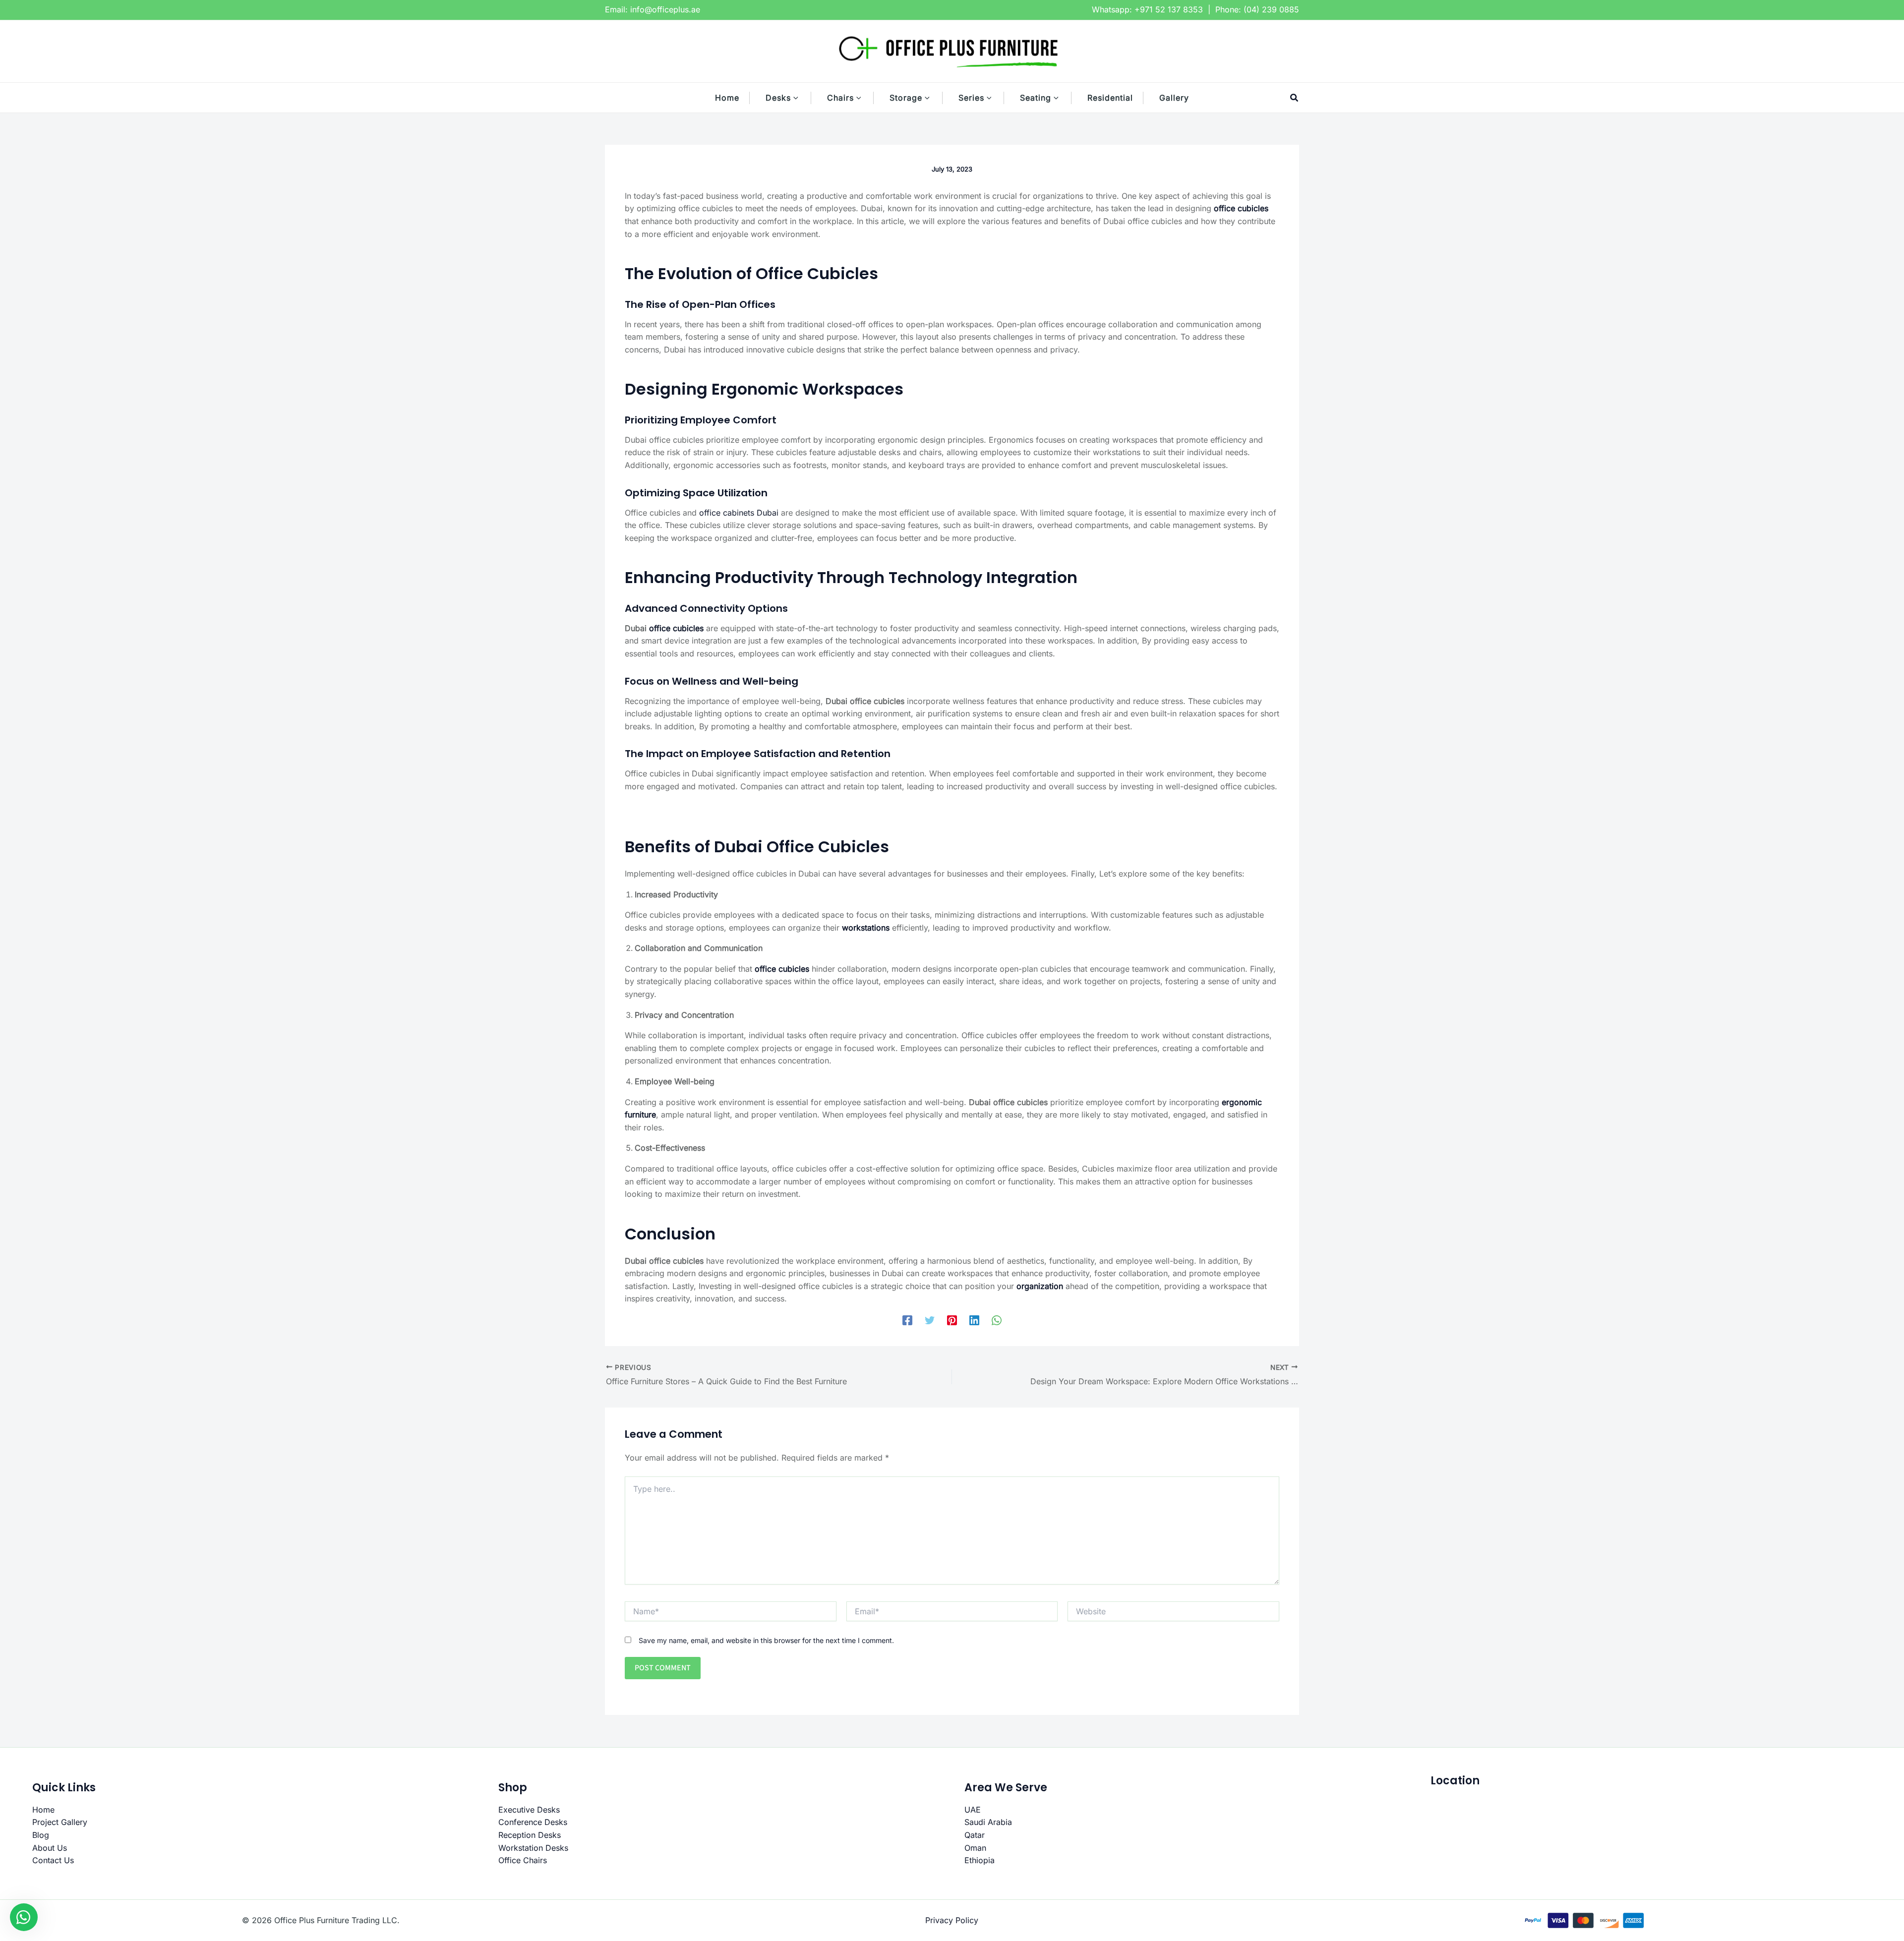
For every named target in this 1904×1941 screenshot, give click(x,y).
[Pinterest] (952, 1320)
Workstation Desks (533, 1848)
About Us (50, 1848)
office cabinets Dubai (739, 513)
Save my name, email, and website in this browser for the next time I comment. (766, 1640)
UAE (973, 1810)
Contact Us (53, 1860)
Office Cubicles (817, 273)
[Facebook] (907, 1320)
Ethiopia (980, 1860)
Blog (41, 1835)
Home (43, 1810)
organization (1040, 1286)
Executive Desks (529, 1810)
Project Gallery (60, 1822)
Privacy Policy (952, 1920)
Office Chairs (523, 1860)
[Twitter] (930, 1320)
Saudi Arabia (988, 1822)
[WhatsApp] (997, 1320)
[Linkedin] (974, 1320)
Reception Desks (530, 1835)
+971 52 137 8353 (1169, 9)
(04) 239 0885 (1271, 9)
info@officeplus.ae (665, 9)
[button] (801, 98)
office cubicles (1241, 208)
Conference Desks (533, 1822)
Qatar (975, 1835)
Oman (975, 1848)
